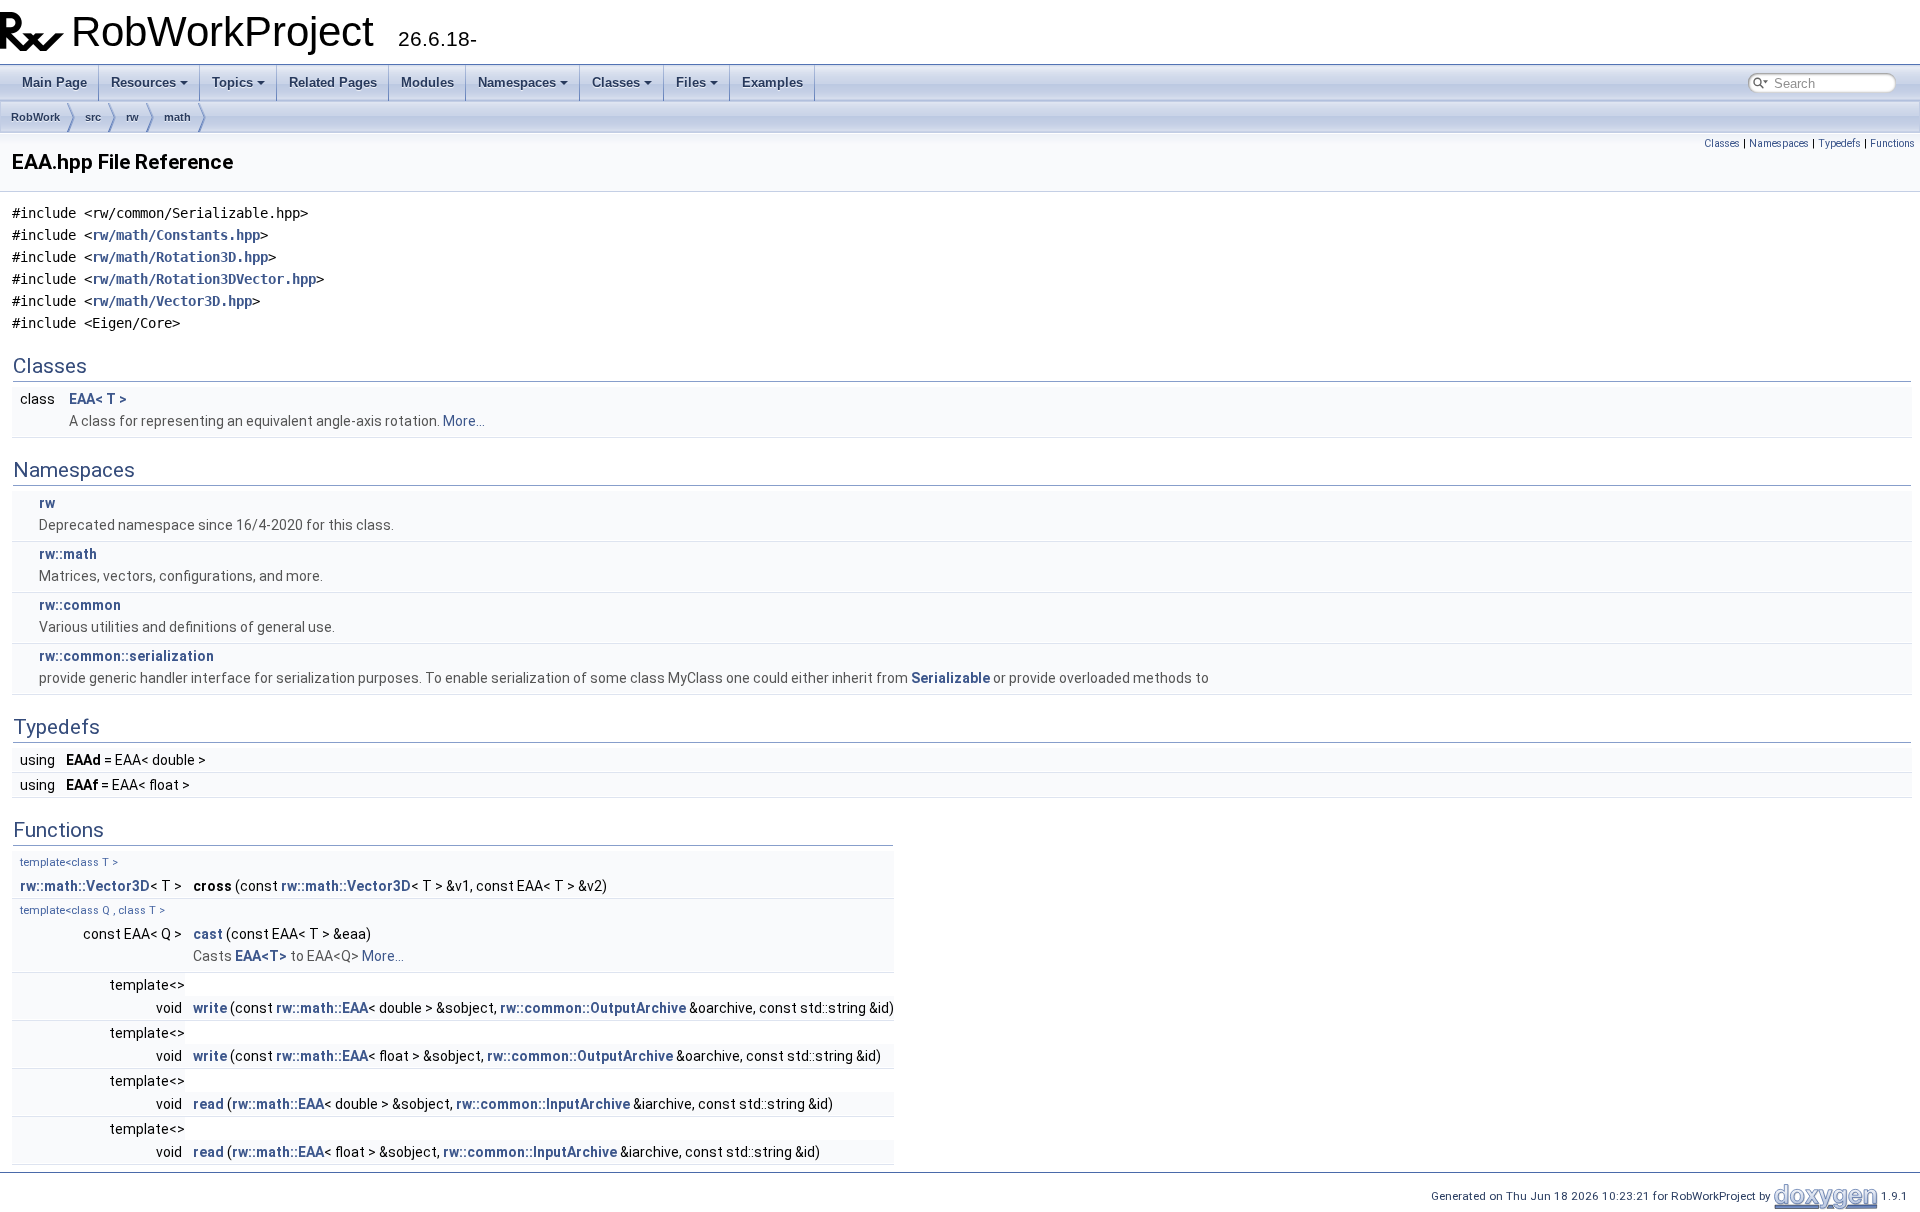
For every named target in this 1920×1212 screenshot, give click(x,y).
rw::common (80, 605)
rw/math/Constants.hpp (176, 235)
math (177, 117)
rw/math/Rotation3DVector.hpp (204, 279)
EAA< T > (98, 399)
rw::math (68, 554)
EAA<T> (261, 956)
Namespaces (517, 82)
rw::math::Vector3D (85, 886)
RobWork (35, 117)
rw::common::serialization (126, 656)
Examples (772, 82)
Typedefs (1839, 143)
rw (132, 117)
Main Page (54, 82)
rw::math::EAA (322, 1008)
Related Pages (333, 82)
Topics (232, 82)
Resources (143, 82)
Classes (616, 82)
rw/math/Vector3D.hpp (172, 301)
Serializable (950, 678)
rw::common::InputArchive (543, 1104)
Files (691, 82)
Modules (427, 82)
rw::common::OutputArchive (593, 1008)
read (208, 1104)
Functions (1892, 143)
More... (464, 421)
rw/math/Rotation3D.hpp (180, 257)
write (210, 1008)
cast (208, 934)
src (93, 117)
